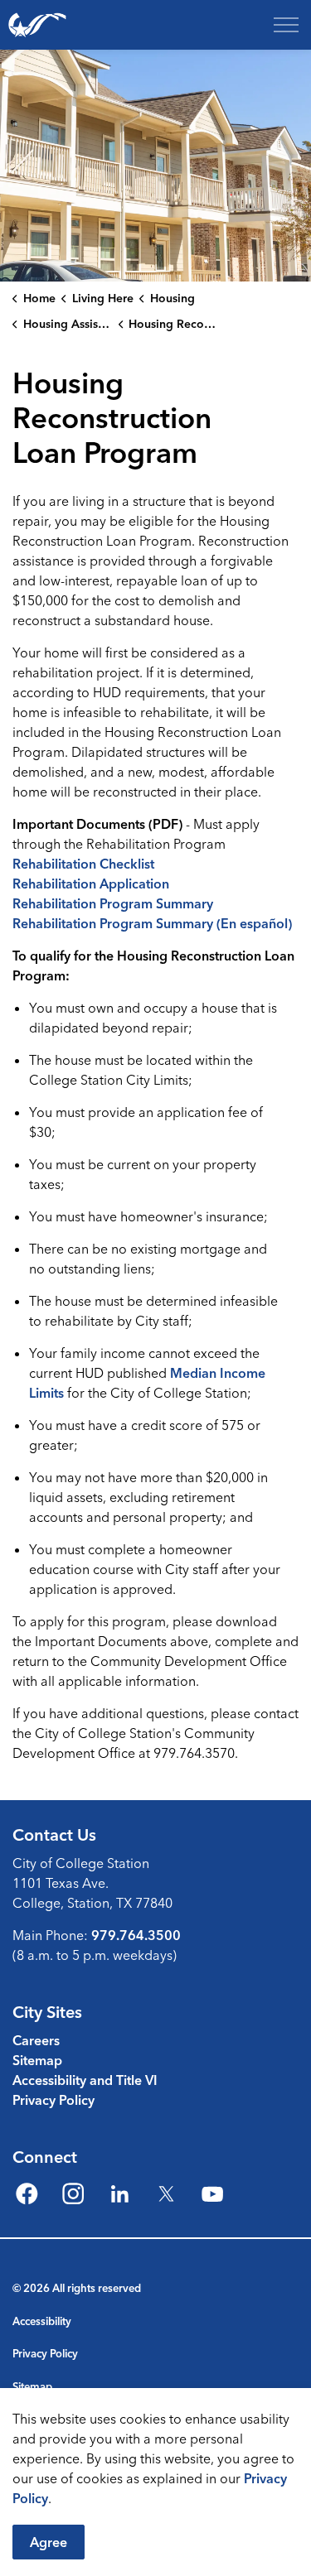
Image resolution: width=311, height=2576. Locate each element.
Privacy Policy (53, 2100)
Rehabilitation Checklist (83, 864)
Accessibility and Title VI (85, 2080)
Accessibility (42, 2321)
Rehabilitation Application (91, 884)
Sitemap (37, 2060)
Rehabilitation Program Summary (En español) (152, 923)
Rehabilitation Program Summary (113, 903)
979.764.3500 (136, 1935)
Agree (49, 2542)
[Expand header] (286, 25)
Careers (36, 2040)
